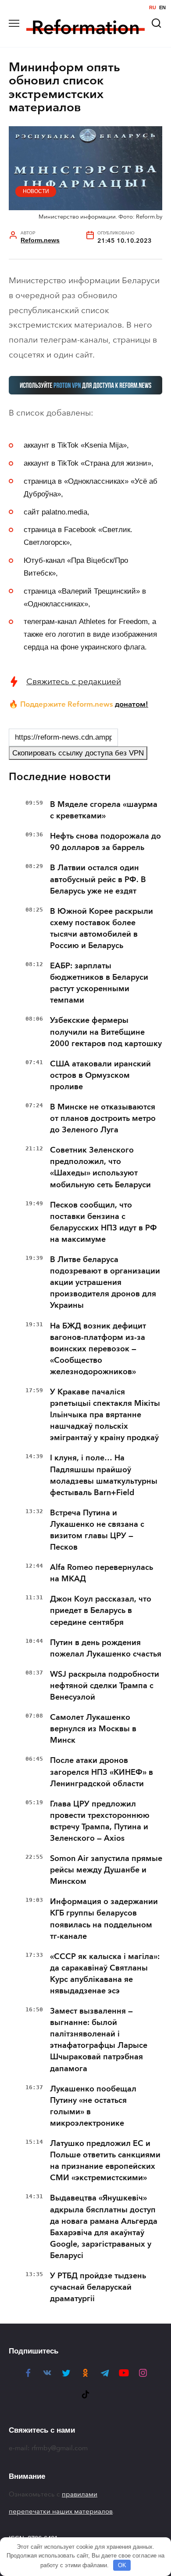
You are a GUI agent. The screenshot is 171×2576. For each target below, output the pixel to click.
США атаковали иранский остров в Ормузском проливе (100, 1075)
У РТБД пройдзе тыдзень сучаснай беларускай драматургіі (98, 2287)
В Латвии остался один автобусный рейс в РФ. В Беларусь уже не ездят (98, 879)
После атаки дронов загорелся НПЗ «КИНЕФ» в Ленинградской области (102, 1772)
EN (162, 8)
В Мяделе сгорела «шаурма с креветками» (104, 810)
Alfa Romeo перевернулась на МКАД (102, 1573)
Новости (36, 191)
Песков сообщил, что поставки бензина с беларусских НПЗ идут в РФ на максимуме (103, 1222)
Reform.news (40, 240)
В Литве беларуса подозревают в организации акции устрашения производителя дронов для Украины (105, 1282)
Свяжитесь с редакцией (74, 681)
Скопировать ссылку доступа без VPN (78, 753)
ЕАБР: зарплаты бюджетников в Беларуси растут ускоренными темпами (99, 983)
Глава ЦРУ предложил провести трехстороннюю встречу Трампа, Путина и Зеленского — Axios (100, 1821)
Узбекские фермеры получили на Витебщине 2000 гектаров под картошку (106, 1032)
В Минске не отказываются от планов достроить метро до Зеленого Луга (103, 1118)
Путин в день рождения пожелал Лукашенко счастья (106, 1648)
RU (153, 8)
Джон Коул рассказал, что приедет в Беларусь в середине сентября (101, 1610)
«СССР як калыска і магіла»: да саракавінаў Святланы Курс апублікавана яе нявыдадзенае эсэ (105, 1974)
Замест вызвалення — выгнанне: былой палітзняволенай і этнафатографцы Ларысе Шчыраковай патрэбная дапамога (99, 2040)
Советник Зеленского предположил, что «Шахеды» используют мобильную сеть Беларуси (100, 1167)
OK (122, 2565)
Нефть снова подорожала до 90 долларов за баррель (105, 842)
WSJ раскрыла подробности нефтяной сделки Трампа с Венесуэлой (105, 1686)
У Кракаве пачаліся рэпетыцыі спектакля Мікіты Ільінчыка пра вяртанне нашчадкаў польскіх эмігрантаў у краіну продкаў (105, 1415)
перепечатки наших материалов (61, 2511)
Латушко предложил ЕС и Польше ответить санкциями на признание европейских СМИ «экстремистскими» (105, 2160)
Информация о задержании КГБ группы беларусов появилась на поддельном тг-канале (104, 1919)
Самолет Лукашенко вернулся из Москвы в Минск (93, 1729)
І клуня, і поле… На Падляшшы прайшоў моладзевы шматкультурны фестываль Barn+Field (104, 1475)
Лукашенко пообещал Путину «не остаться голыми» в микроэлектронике (93, 2106)
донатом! (132, 704)
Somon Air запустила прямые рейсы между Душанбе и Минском (106, 1870)
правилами (80, 2494)
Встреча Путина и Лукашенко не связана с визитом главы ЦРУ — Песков (97, 1530)
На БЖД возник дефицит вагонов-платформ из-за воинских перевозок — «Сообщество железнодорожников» (98, 1349)
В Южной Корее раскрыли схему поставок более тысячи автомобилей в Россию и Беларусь (102, 928)
